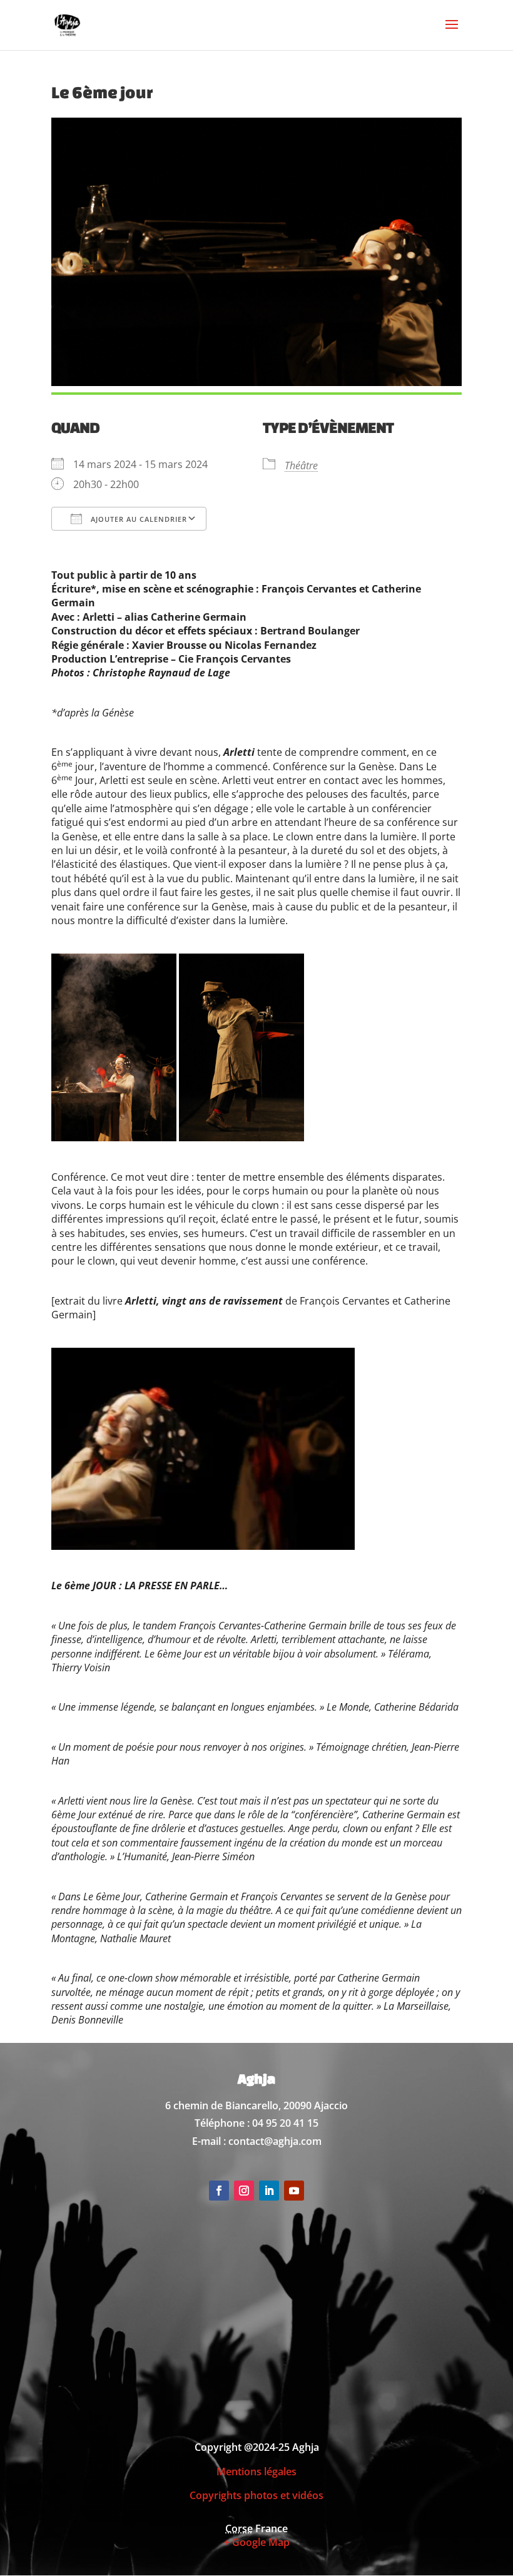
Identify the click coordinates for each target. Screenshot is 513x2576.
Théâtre (301, 466)
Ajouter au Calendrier (138, 519)
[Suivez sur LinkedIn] (269, 2191)
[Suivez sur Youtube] (294, 2191)
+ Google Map (257, 2542)
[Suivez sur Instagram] (244, 2191)
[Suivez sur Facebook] (219, 2191)
